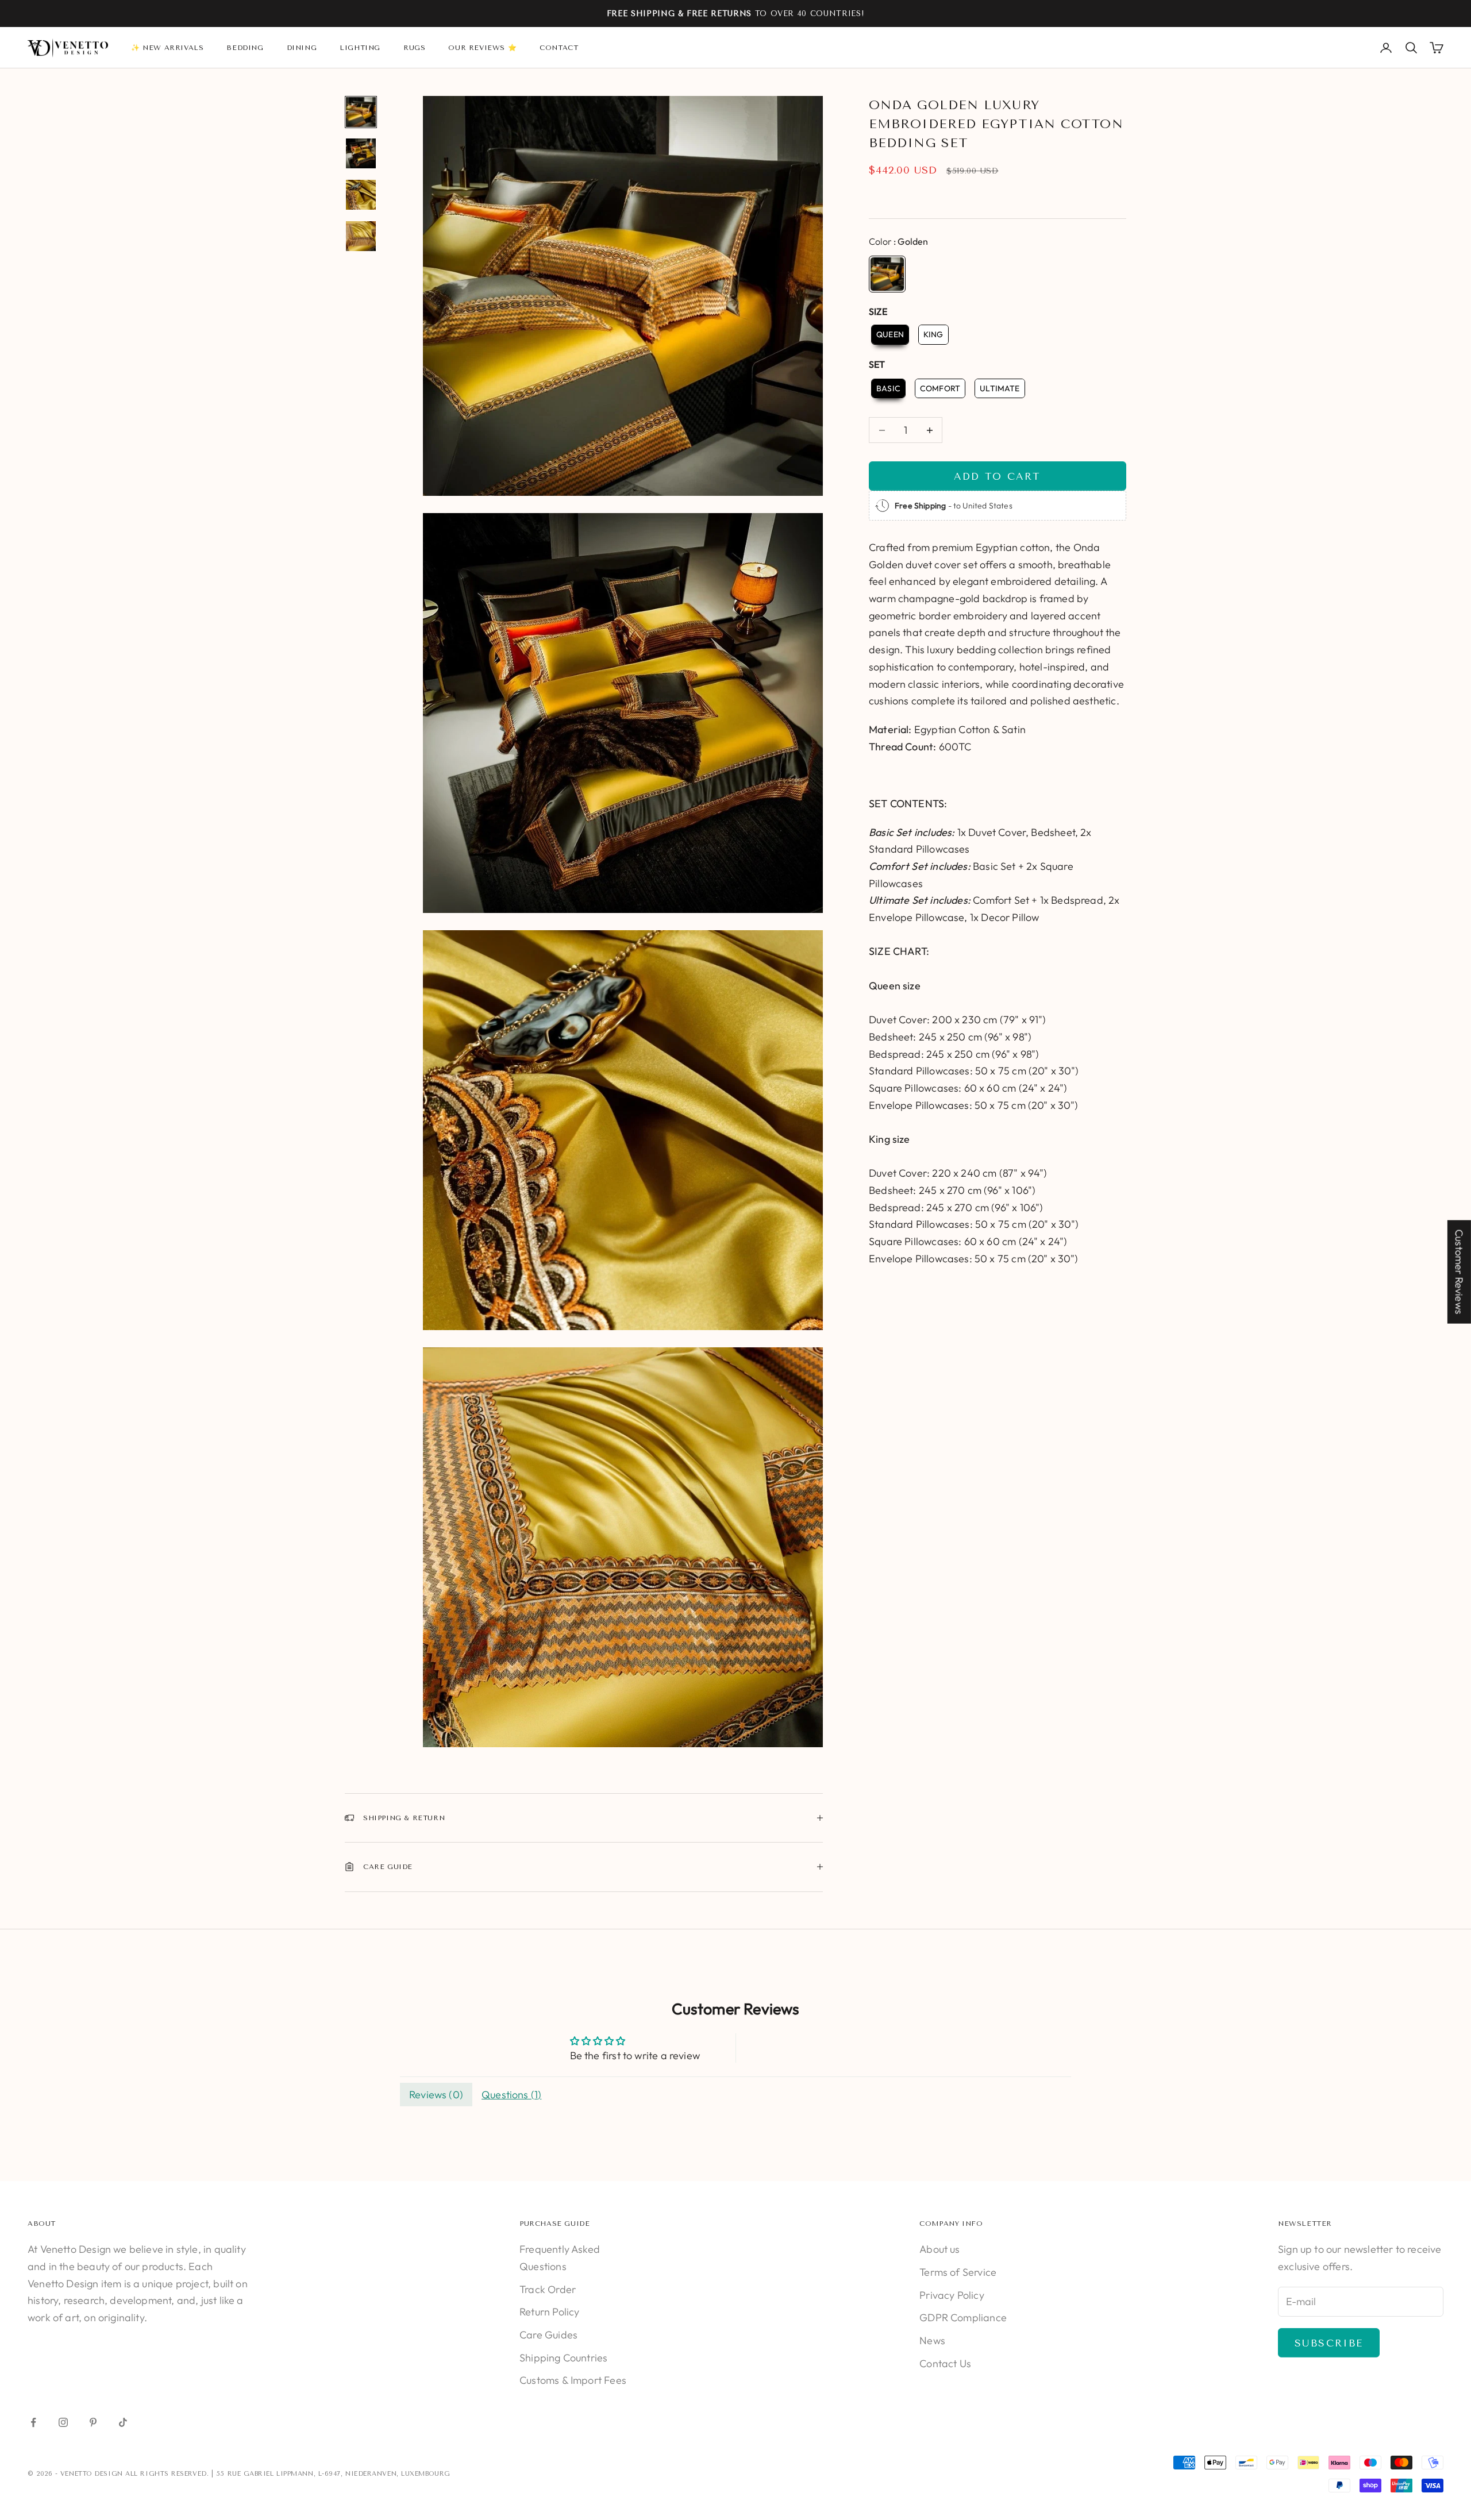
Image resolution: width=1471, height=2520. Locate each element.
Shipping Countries (563, 2358)
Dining (302, 48)
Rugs (414, 48)
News (932, 2340)
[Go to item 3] (361, 195)
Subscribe (1329, 2343)
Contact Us (945, 2363)
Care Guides (548, 2335)
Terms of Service (958, 2272)
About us (939, 2249)
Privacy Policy (952, 2295)
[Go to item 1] (361, 112)
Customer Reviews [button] (1459, 1272)
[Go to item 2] (361, 153)
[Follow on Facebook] (33, 2422)
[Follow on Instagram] (63, 2422)
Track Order (548, 2289)
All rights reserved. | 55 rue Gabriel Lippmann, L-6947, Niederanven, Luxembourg (288, 2474)
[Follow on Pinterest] (93, 2422)
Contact (559, 48)
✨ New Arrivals (167, 48)
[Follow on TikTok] (123, 2422)
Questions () (511, 2095)
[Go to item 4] (361, 236)
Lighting (360, 48)
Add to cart (997, 476)
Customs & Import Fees (573, 2380)
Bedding (245, 48)
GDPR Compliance (963, 2317)
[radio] (887, 274)
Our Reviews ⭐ (482, 48)
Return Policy (549, 2312)
